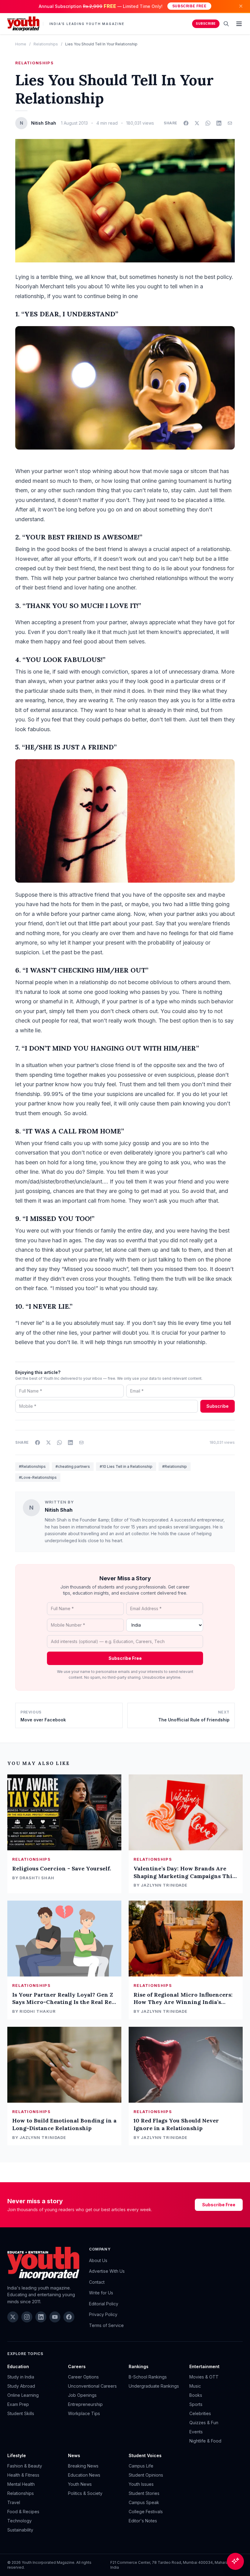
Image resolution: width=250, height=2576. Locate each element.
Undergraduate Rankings (154, 2386)
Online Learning (23, 2395)
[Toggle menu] (239, 24)
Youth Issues (141, 2484)
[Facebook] (69, 2317)
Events (196, 2432)
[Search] (226, 24)
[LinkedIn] (41, 2317)
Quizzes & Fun (204, 2423)
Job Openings (82, 2395)
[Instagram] (27, 2317)
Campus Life (141, 2466)
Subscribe (206, 24)
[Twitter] (13, 2317)
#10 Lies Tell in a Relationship (126, 1466)
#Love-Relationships (38, 1477)
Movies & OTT (204, 2377)
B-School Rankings (148, 2377)
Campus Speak (144, 2502)
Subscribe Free (189, 6)
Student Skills (21, 2413)
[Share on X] (197, 123)
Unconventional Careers (92, 2386)
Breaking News (83, 2466)
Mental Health (21, 2484)
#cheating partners (73, 1466)
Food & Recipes (23, 2512)
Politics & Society (85, 2493)
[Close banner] (241, 6)
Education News (84, 2475)
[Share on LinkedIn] (219, 123)
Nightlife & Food (205, 2441)
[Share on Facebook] (186, 123)
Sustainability (20, 2530)
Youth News (80, 2484)
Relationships (46, 44)
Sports (196, 2404)
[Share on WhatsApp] (208, 123)
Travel (14, 2502)
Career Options (83, 2377)
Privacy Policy (103, 2314)
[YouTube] (55, 2317)
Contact (97, 2282)
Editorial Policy (104, 2304)
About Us (98, 2260)
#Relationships (32, 1466)
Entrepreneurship (85, 2404)
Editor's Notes (143, 2521)
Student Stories (144, 2493)
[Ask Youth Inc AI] (235, 2561)
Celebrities (200, 2413)
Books (196, 2395)
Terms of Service (106, 2325)
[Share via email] (230, 123)
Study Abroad (21, 2386)
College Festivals (146, 2512)
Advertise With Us (107, 2271)
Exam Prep (18, 2404)
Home (21, 44)
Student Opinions (146, 2475)
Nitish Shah (59, 1510)
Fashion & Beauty (25, 2466)
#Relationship (175, 1466)
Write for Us (101, 2293)
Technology (20, 2521)
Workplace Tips (84, 2413)
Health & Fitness (23, 2475)
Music (195, 2386)
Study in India (21, 2377)
